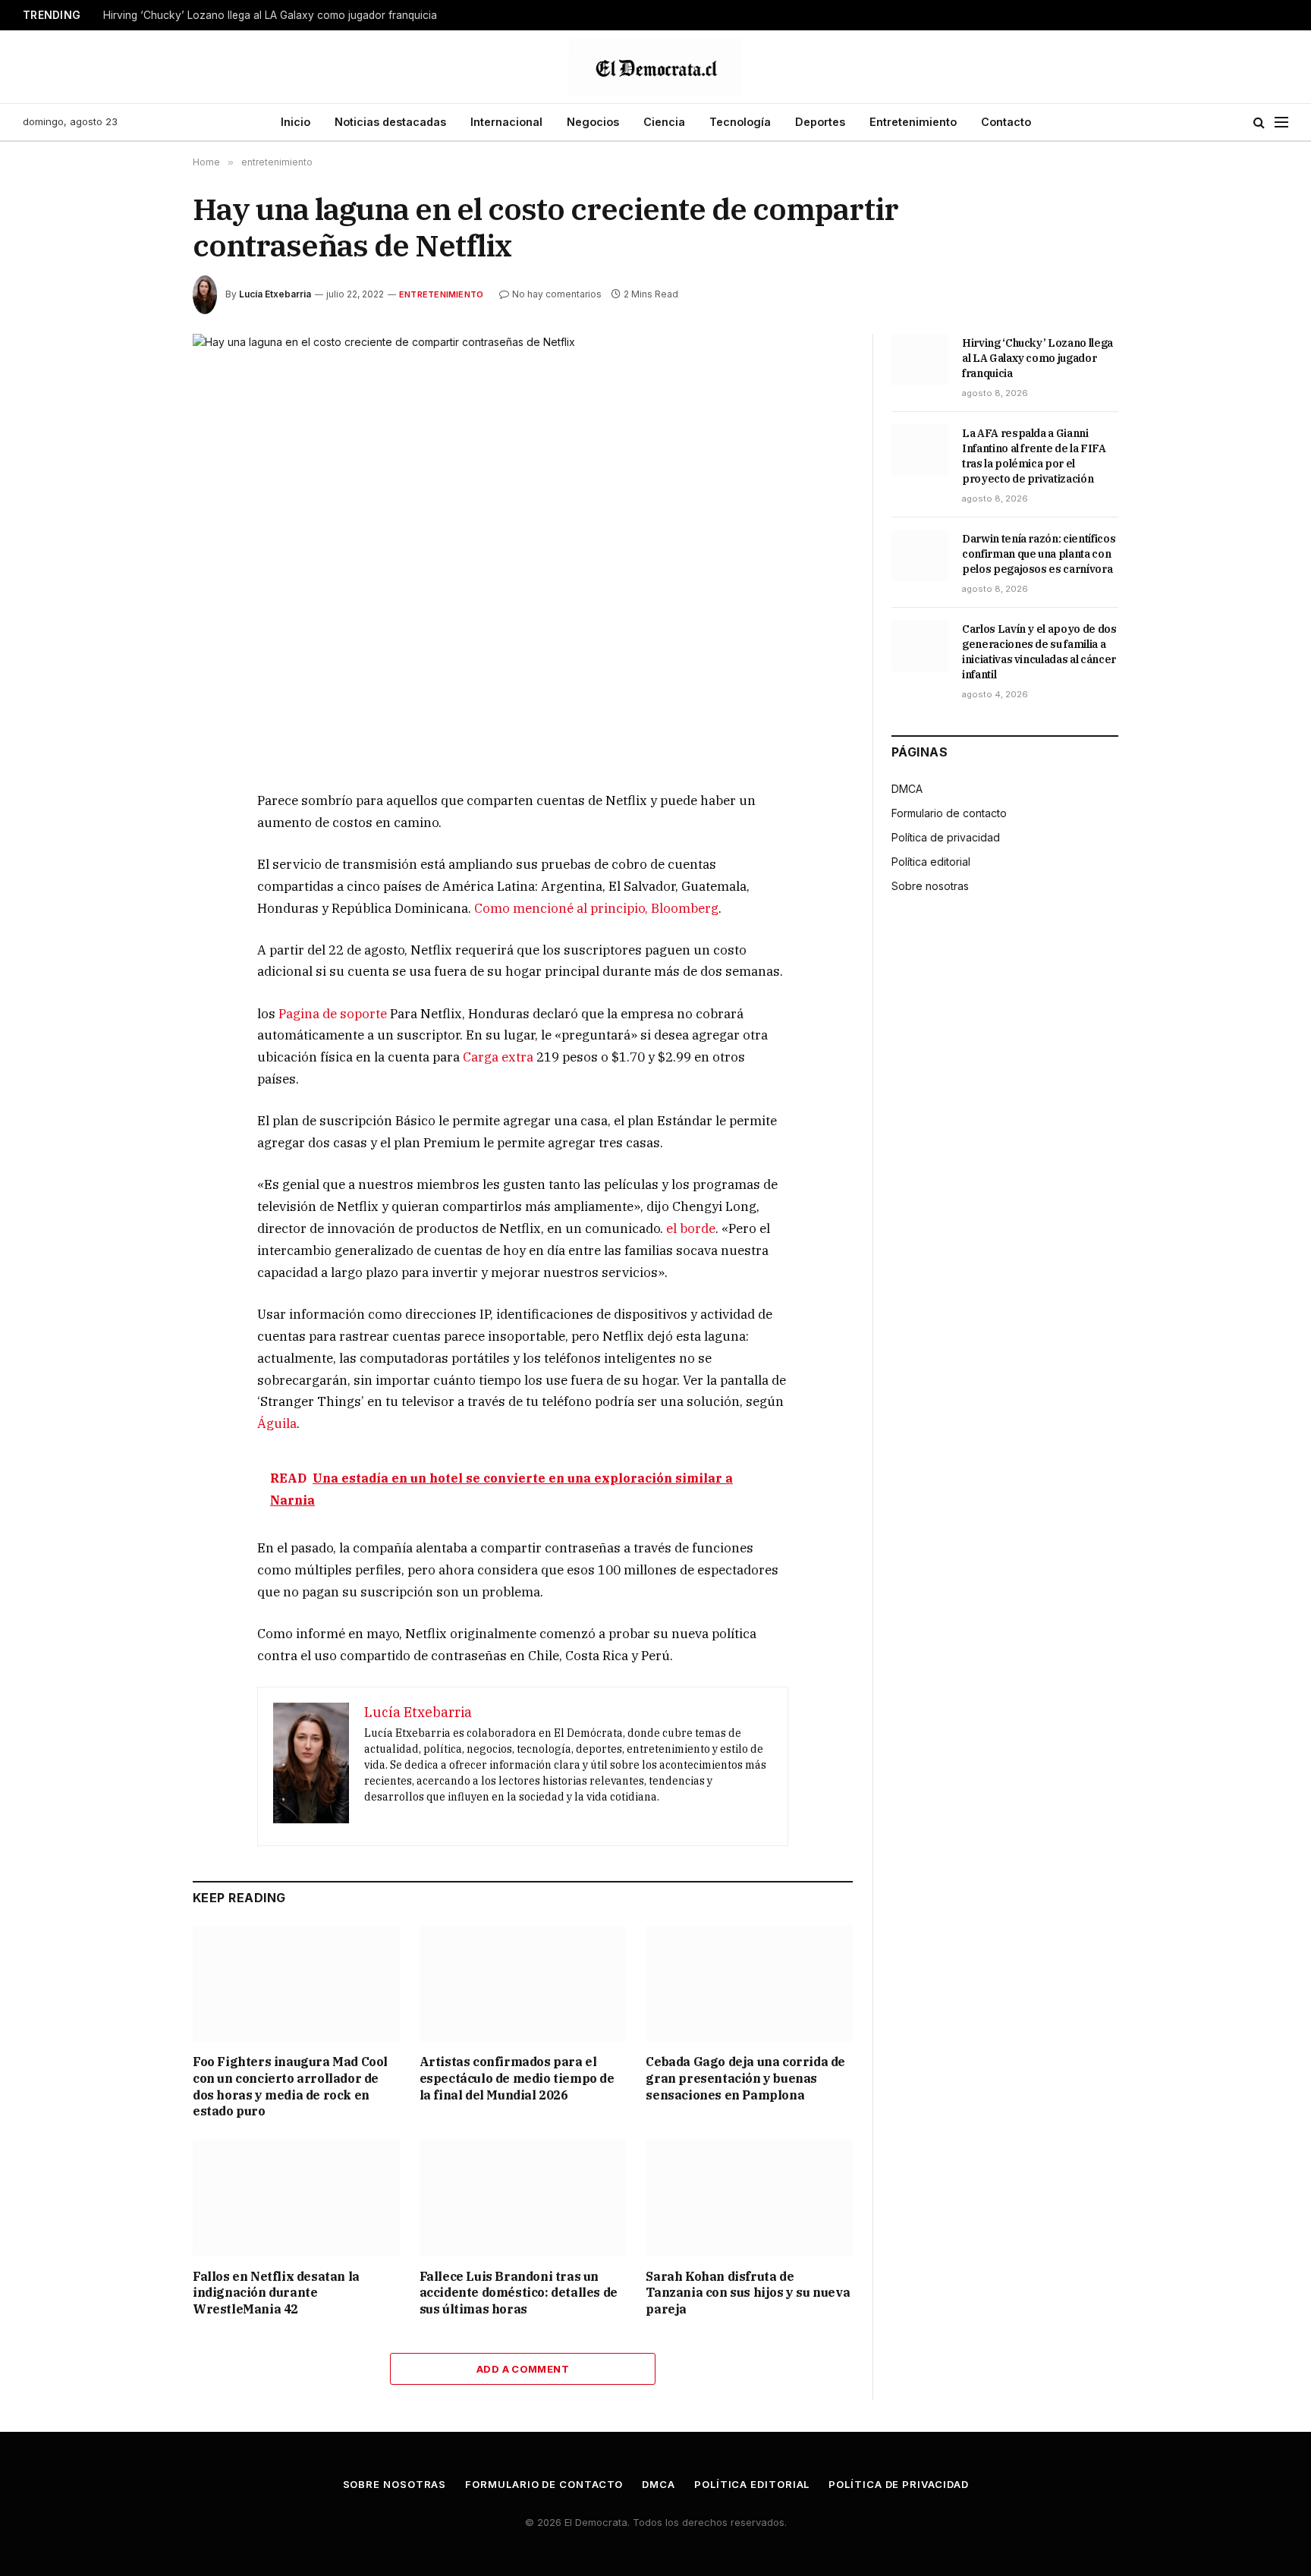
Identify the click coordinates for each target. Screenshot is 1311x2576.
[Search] (1259, 123)
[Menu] (1281, 123)
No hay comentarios (557, 294)
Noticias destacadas (390, 122)
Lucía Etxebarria (275, 294)
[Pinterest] (139, 943)
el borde (691, 1228)
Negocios (593, 122)
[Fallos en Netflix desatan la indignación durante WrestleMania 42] (296, 2198)
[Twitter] (139, 873)
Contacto (1006, 122)
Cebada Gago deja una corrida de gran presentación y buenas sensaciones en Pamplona (745, 2078)
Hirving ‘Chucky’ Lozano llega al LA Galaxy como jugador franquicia (270, 15)
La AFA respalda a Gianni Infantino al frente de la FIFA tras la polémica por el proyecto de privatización (1034, 456)
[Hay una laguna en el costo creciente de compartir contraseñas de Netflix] (523, 550)
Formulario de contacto (949, 813)
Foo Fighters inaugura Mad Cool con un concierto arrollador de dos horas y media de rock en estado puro (290, 2086)
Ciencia (664, 122)
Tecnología (740, 122)
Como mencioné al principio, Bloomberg (596, 908)
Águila (277, 1423)
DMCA (907, 789)
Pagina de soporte (333, 1014)
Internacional (506, 122)
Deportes (820, 122)
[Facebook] (139, 838)
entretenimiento (441, 294)
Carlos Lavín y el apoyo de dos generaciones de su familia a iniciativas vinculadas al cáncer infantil (1039, 652)
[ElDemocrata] (655, 67)
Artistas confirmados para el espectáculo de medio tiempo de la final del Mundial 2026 (517, 2078)
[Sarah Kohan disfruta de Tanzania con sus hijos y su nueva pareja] (749, 2198)
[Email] (139, 978)
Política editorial (931, 862)
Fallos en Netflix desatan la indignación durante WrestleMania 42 (276, 2293)
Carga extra (498, 1057)
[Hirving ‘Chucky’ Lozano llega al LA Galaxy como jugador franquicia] (920, 360)
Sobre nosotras (930, 886)
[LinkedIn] (139, 908)
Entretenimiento (913, 122)
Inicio (296, 122)
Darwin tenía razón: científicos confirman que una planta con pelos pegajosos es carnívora (1039, 554)
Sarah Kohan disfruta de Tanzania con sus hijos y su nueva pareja (748, 2293)
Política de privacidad (946, 837)
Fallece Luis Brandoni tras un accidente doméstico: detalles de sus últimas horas (519, 2293)
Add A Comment (523, 2369)
